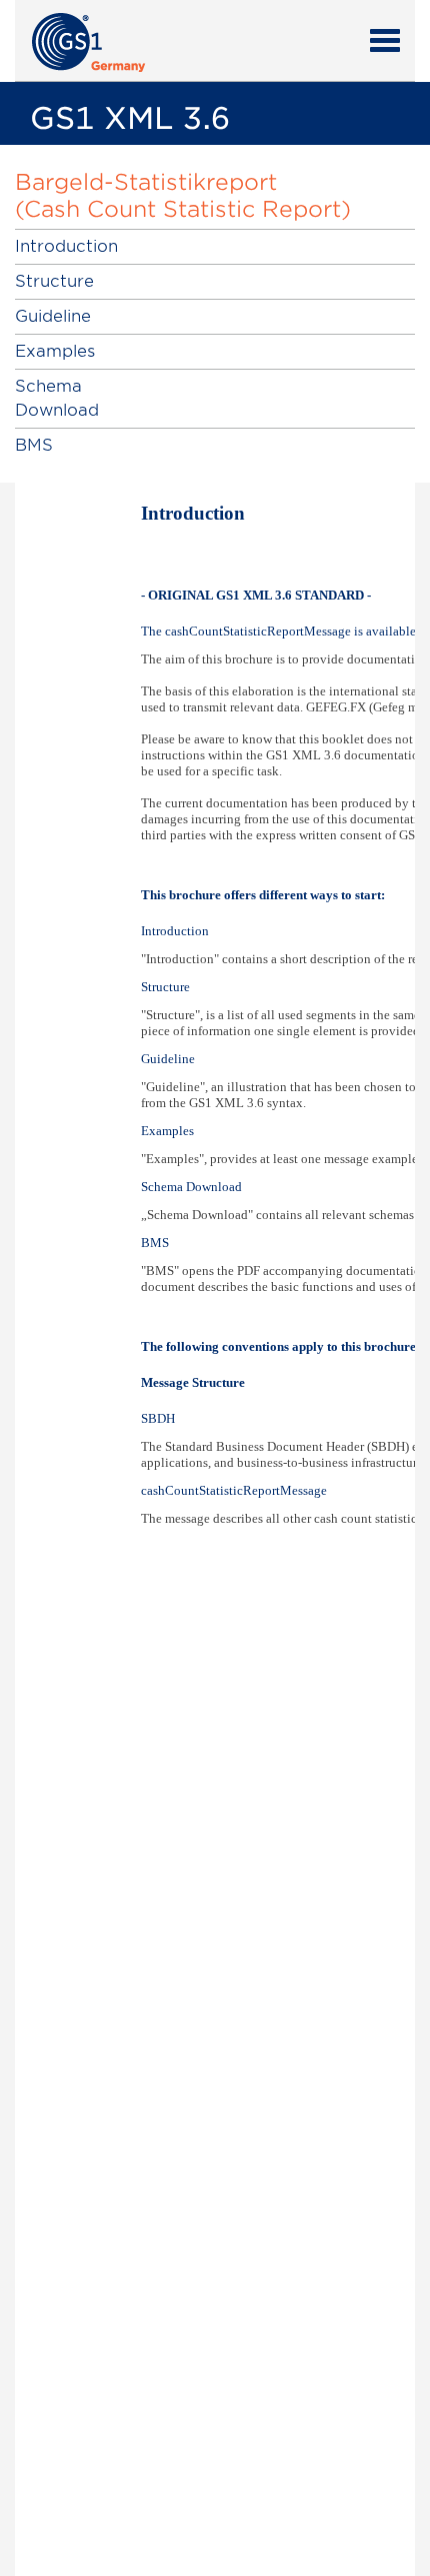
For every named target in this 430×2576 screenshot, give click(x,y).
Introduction (66, 246)
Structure (54, 281)
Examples (55, 351)
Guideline (53, 316)
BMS (34, 445)
